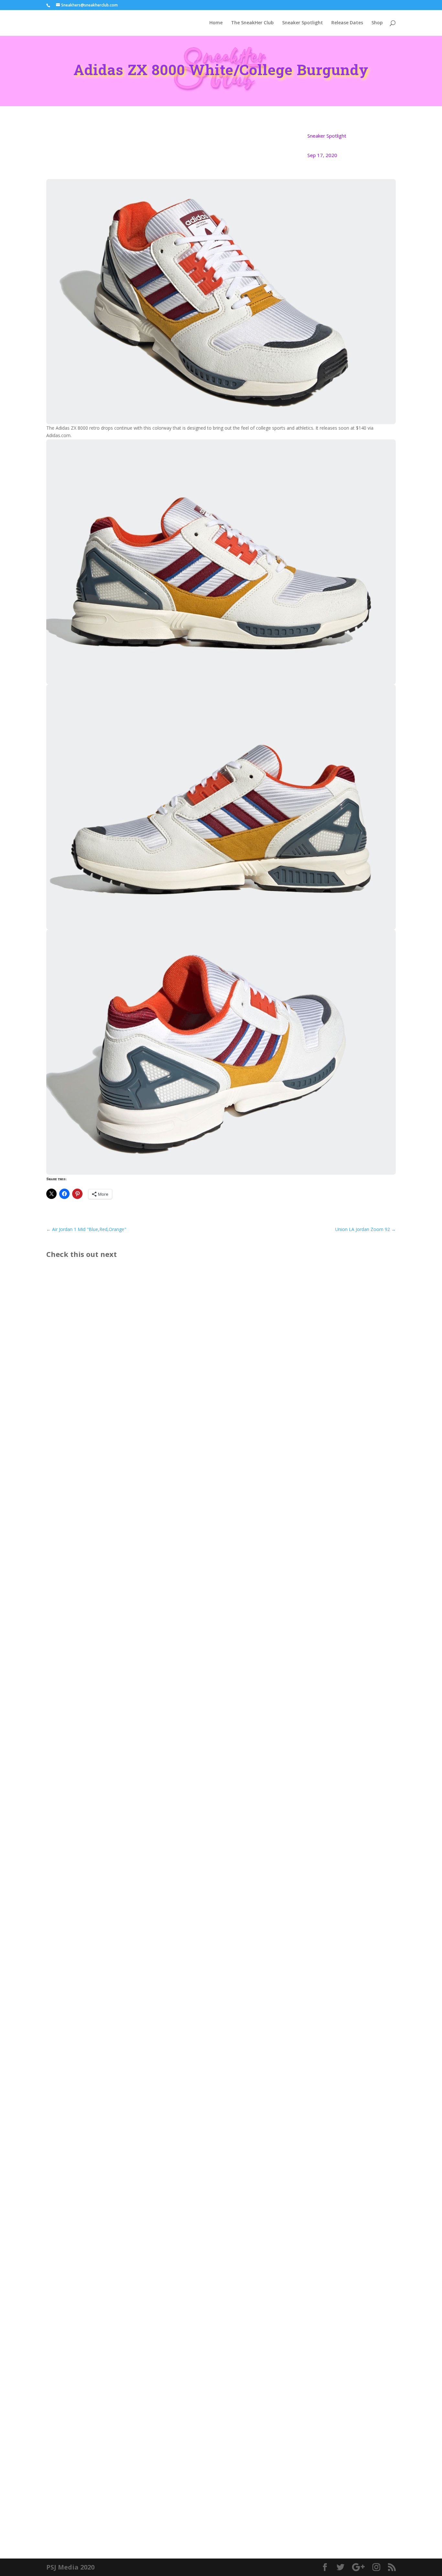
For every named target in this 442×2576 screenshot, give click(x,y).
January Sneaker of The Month (95, 1900)
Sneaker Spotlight (303, 23)
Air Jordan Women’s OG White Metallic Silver (114, 2197)
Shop (377, 23)
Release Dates (347, 23)
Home (216, 23)
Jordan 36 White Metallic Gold (94, 2493)
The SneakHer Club (252, 23)
